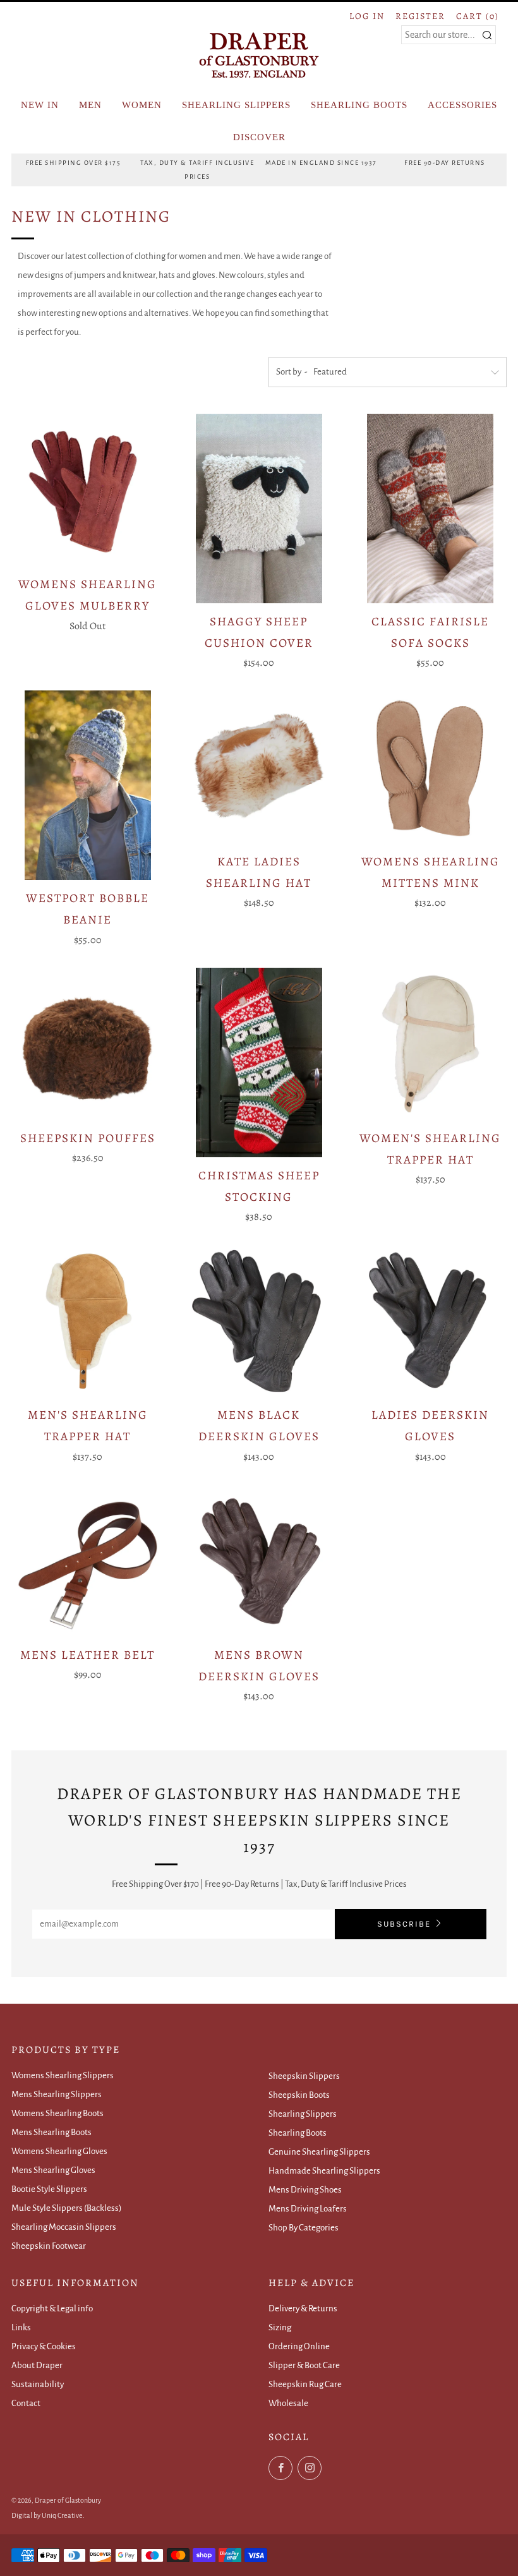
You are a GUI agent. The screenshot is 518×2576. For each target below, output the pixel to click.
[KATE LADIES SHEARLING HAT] (259, 767)
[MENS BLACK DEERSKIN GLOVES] (259, 1321)
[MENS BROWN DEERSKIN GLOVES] (259, 1561)
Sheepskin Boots (299, 2095)
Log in (367, 16)
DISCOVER (259, 137)
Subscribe (404, 1924)
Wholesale (288, 2403)
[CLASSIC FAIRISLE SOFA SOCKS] (431, 509)
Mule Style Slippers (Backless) (67, 2208)
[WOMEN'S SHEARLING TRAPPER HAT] (431, 1044)
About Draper (37, 2365)
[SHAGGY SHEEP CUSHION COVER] (259, 509)
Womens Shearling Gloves (59, 2151)
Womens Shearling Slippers (63, 2075)
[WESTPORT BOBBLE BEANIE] (87, 785)
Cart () (478, 16)
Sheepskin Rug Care (305, 2384)
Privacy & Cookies (44, 2346)
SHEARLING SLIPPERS (236, 105)
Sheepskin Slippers (304, 2076)
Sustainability (38, 2384)
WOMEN (142, 105)
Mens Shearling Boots (51, 2132)
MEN (90, 105)
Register (420, 16)
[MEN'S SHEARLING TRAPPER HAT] (87, 1321)
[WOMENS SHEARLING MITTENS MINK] (431, 767)
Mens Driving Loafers (308, 2209)
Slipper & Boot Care (304, 2365)
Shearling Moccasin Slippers (64, 2227)
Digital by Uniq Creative (47, 2515)
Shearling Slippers (303, 2114)
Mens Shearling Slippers (57, 2094)
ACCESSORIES (462, 105)
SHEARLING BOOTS (359, 105)
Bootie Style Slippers (49, 2189)
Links (21, 2327)
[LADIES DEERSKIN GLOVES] (431, 1321)
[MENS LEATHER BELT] (87, 1561)
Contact (26, 2403)
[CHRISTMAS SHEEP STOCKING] (259, 1062)
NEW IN (40, 105)
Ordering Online (299, 2346)
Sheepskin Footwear (49, 2246)
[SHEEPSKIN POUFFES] (87, 1044)
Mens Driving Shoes (305, 2190)
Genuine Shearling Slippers (319, 2152)
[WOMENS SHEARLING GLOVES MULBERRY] (87, 490)
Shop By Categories (304, 2228)
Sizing (280, 2327)
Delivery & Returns (303, 2308)
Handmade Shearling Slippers (324, 2171)
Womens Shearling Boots (57, 2113)
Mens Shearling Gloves (53, 2170)
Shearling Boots (298, 2133)
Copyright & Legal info (52, 2308)
